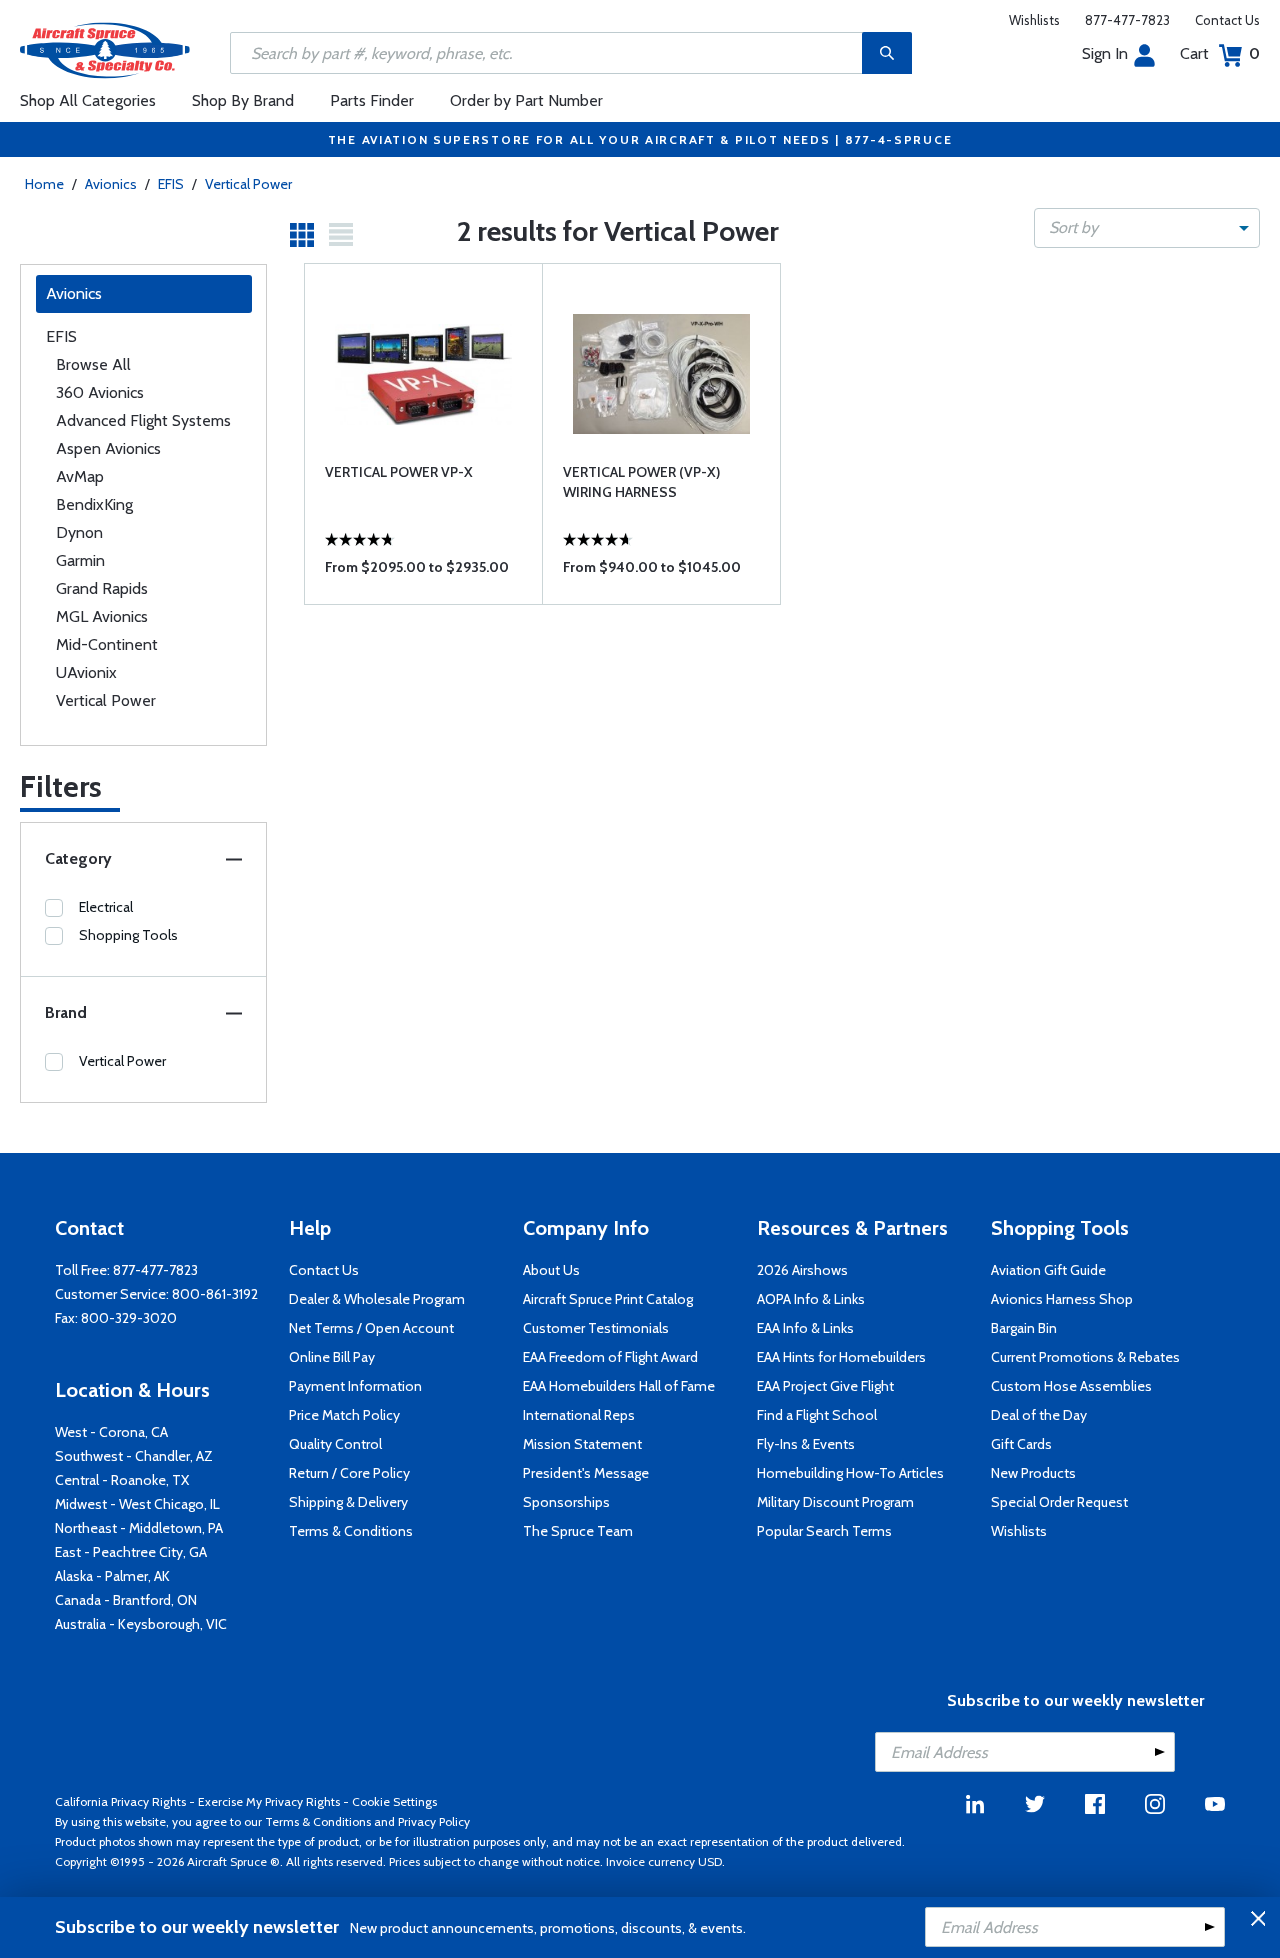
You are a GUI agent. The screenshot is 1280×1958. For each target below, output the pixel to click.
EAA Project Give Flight (825, 1386)
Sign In (1105, 53)
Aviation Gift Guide (1048, 1270)
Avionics (111, 184)
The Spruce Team (578, 1531)
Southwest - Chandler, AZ (134, 1456)
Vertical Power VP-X (399, 472)
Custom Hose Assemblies (1071, 1386)
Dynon (79, 532)
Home (44, 184)
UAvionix (86, 672)
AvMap (80, 476)
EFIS (171, 184)
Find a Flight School (817, 1415)
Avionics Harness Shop (1062, 1299)
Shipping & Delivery (348, 1502)
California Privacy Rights (120, 1801)
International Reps (579, 1415)
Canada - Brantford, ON (126, 1600)
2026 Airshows (802, 1270)
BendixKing (94, 504)
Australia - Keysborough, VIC (141, 1624)
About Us (551, 1270)
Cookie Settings (394, 1801)
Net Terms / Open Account (371, 1328)
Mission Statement (582, 1444)
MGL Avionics (102, 616)
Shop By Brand (243, 100)
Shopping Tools (128, 935)
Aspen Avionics (108, 448)
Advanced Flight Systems (143, 420)
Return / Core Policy (349, 1473)
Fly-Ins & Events (806, 1444)
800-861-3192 (215, 1294)
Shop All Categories (88, 100)
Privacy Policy (434, 1821)
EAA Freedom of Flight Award (610, 1357)
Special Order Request (1059, 1502)
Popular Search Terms (824, 1531)
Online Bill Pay (332, 1357)
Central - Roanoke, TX (122, 1480)
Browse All (93, 364)
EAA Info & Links (805, 1328)
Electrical (106, 907)
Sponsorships (566, 1502)
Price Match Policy (344, 1415)
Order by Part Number (526, 100)
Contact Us (1227, 20)
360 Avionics (100, 392)
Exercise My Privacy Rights (269, 1801)
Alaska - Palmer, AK (112, 1576)
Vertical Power (248, 184)
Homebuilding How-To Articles (850, 1473)
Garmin (80, 560)
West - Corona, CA (111, 1432)
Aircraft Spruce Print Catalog (608, 1299)
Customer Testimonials (596, 1328)
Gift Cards (1021, 1444)
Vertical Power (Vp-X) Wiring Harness (641, 482)
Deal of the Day (1039, 1415)
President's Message (586, 1473)
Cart (1220, 53)
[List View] (341, 235)
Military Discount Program (835, 1502)
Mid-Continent (107, 644)
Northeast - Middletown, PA (139, 1528)
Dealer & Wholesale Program (377, 1299)
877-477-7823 (1127, 20)
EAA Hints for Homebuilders (841, 1357)
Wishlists (1034, 20)
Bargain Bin (1024, 1328)
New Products (1033, 1473)
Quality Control (335, 1444)
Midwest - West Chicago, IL (137, 1504)
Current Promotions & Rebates (1085, 1357)
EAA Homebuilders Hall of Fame (619, 1386)
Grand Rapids (102, 588)
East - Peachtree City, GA (131, 1552)
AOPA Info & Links (811, 1299)
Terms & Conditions (351, 1531)
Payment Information (355, 1386)
